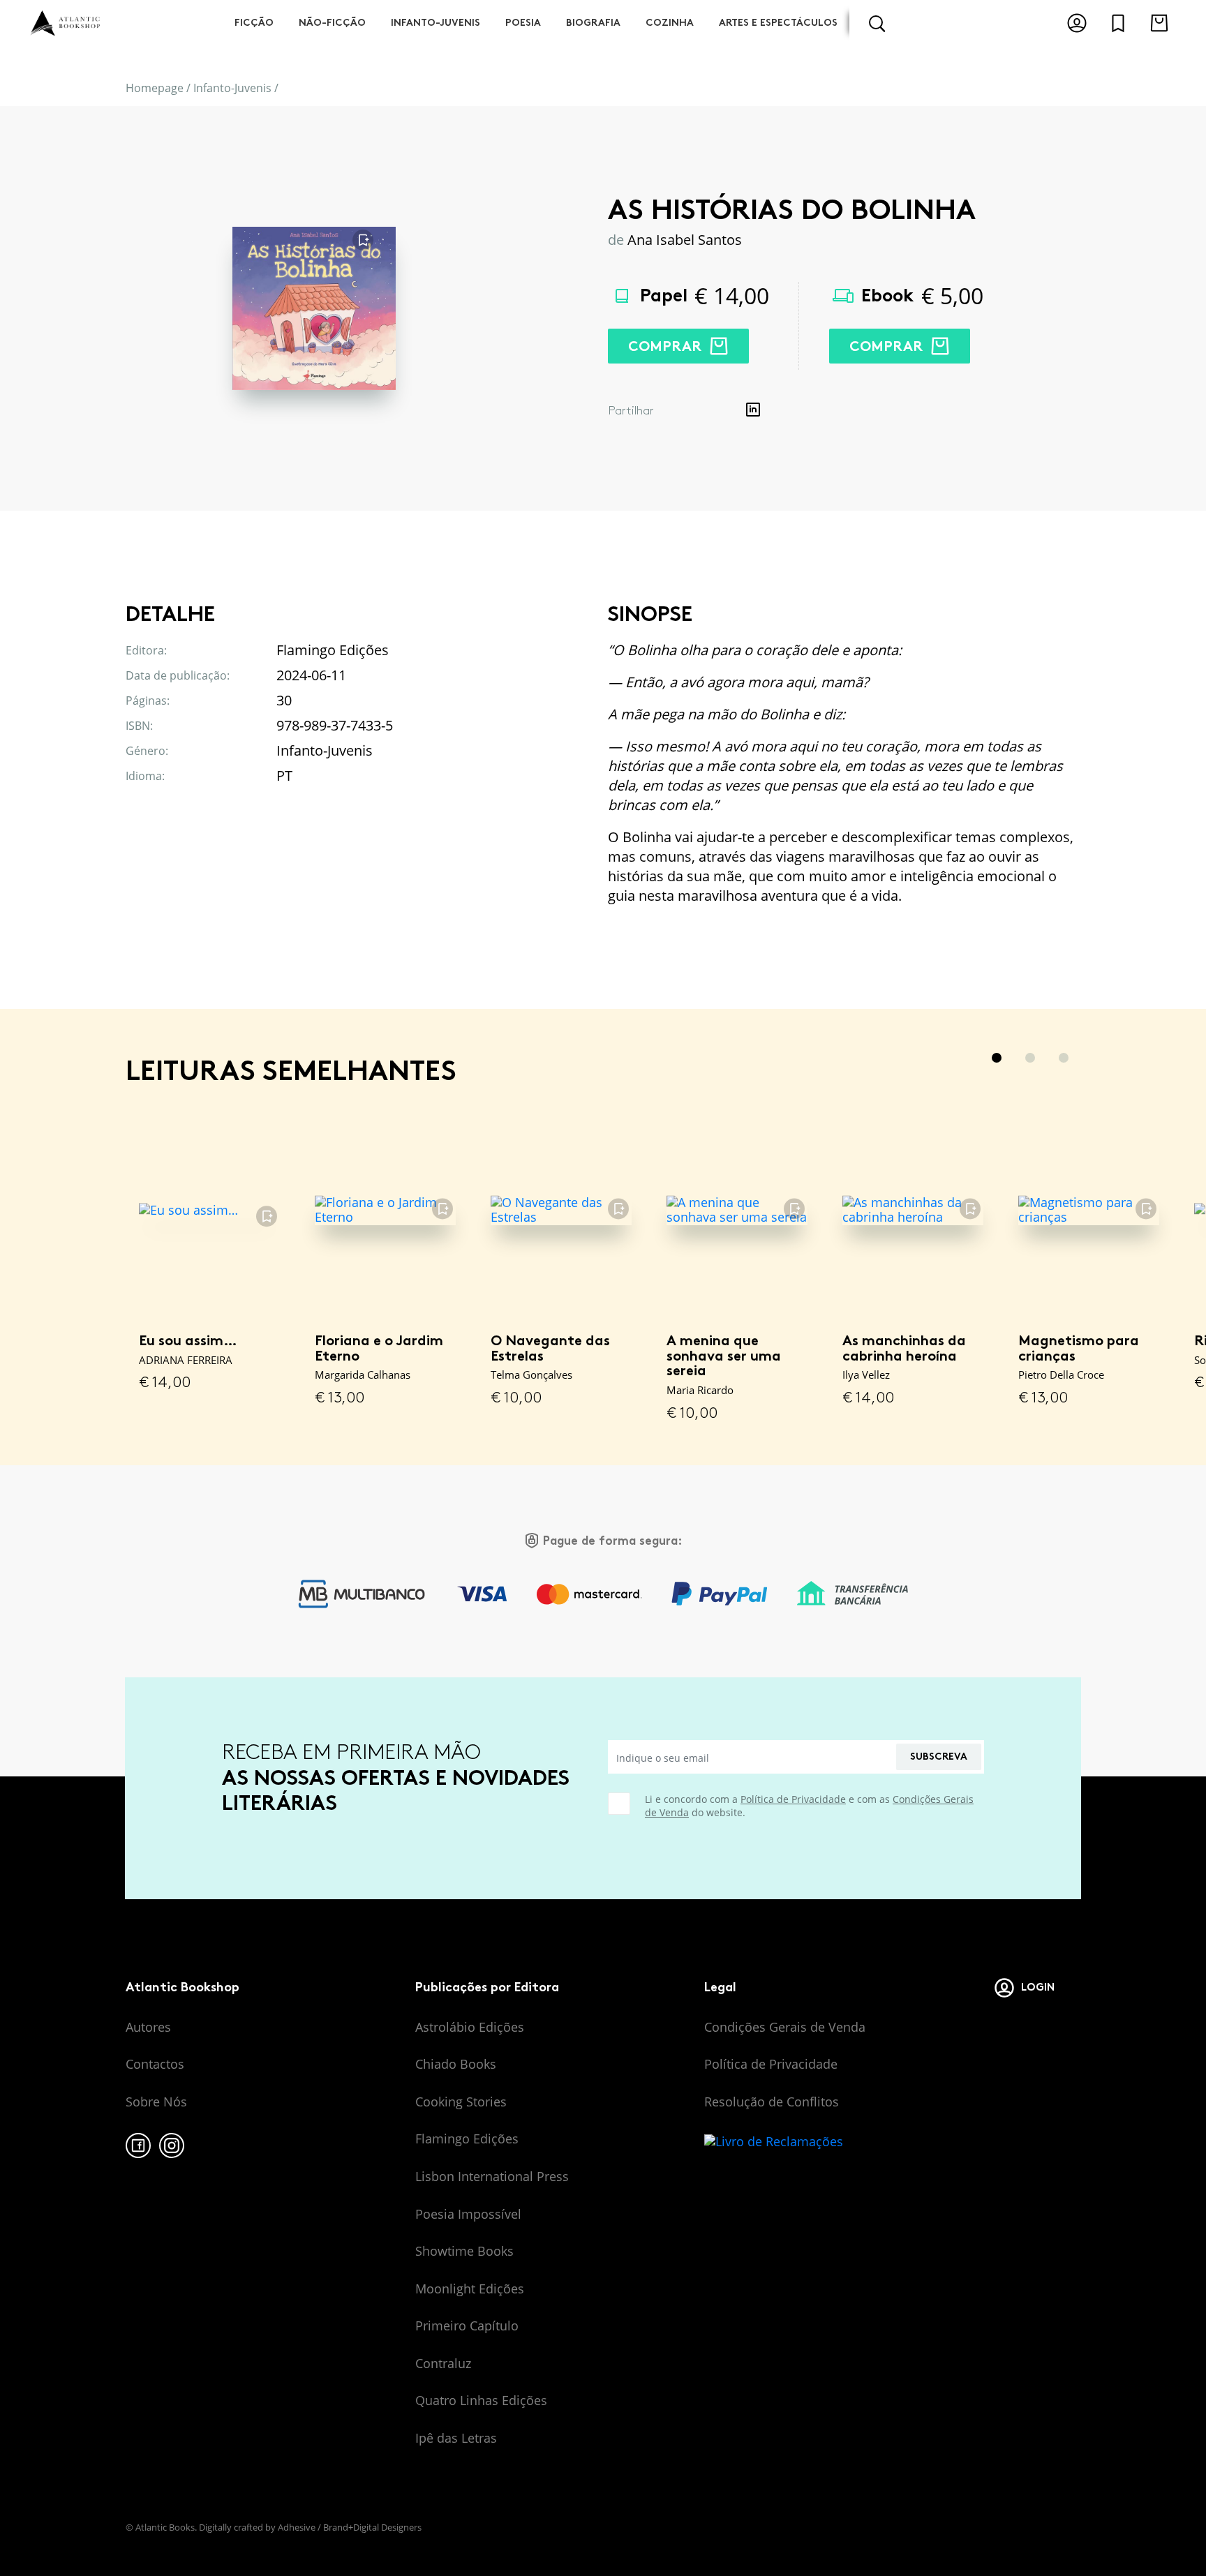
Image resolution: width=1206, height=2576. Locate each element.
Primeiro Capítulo (467, 2326)
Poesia (523, 23)
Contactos (155, 2064)
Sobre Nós (156, 2102)
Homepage (155, 88)
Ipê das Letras (456, 2438)
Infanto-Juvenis (435, 23)
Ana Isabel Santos (685, 240)
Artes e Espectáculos (778, 23)
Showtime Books (464, 2251)
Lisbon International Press (492, 2176)
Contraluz (443, 2363)
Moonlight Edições (470, 2289)
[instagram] (172, 2146)
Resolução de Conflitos (772, 2102)
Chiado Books (456, 2064)
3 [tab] (1064, 1058)
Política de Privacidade (793, 1799)
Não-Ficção (332, 23)
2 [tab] (1030, 1058)
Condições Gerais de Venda (785, 2027)
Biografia (593, 23)
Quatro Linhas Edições (481, 2400)
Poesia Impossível (468, 2214)
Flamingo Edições (467, 2139)
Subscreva (939, 1757)
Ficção (254, 23)
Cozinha (670, 23)
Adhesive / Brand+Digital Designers (350, 2527)
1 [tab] (997, 1058)
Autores (148, 2027)
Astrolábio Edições (470, 2027)
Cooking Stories (461, 2102)
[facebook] (138, 2146)
